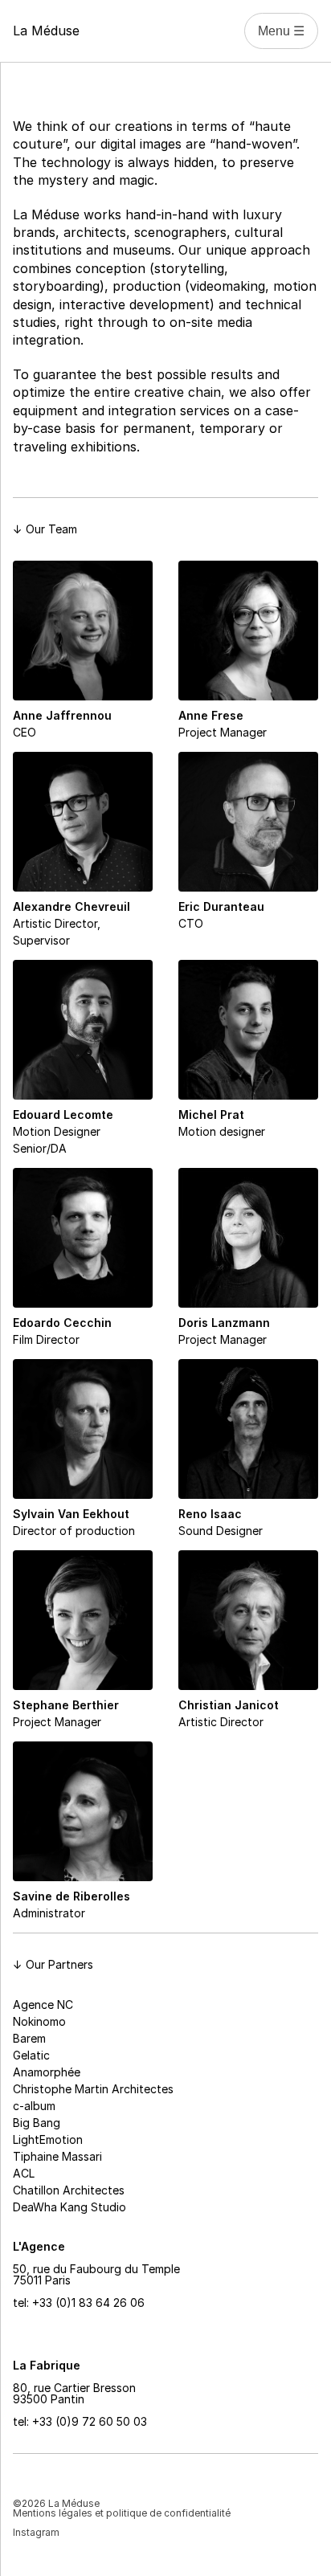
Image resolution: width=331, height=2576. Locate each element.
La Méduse (46, 31)
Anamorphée (47, 2072)
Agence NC (43, 2004)
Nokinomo (39, 2021)
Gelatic (31, 2055)
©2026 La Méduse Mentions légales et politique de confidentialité (122, 2508)
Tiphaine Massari (57, 2156)
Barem (29, 2038)
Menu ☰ (281, 31)
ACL (24, 2173)
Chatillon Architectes (69, 2190)
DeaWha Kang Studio (69, 2207)
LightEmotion (48, 2139)
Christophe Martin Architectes (93, 2089)
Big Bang (37, 2123)
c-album (34, 2106)
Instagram (36, 2532)
